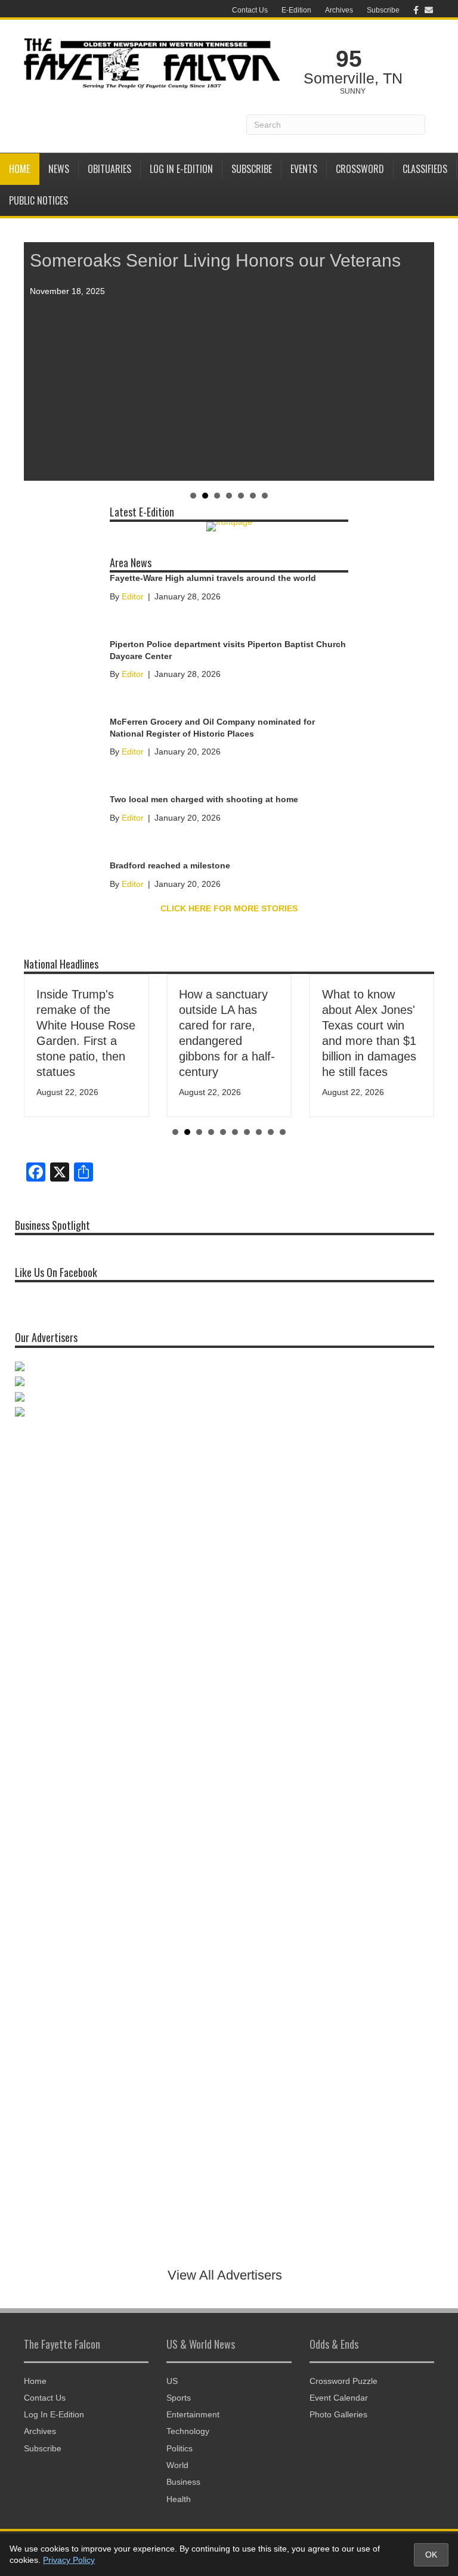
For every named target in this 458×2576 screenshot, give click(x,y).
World (177, 2465)
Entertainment (193, 2414)
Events (304, 169)
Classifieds (425, 169)
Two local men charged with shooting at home (204, 799)
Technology (188, 2431)
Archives (339, 10)
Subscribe (383, 10)
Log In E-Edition (181, 169)
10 (283, 1132)
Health (179, 2499)
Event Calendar (339, 2398)
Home (19, 169)
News (59, 169)
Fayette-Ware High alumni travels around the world (213, 578)
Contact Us (250, 10)
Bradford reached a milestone (170, 865)
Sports (179, 2398)
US (172, 2381)
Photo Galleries (338, 2414)
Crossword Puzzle (343, 2381)
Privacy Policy (69, 2560)
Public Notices (38, 200)
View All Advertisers (225, 2275)
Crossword (360, 169)
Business (183, 2482)
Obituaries (109, 169)
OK (431, 2555)
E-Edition (296, 10)
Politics (180, 2448)
